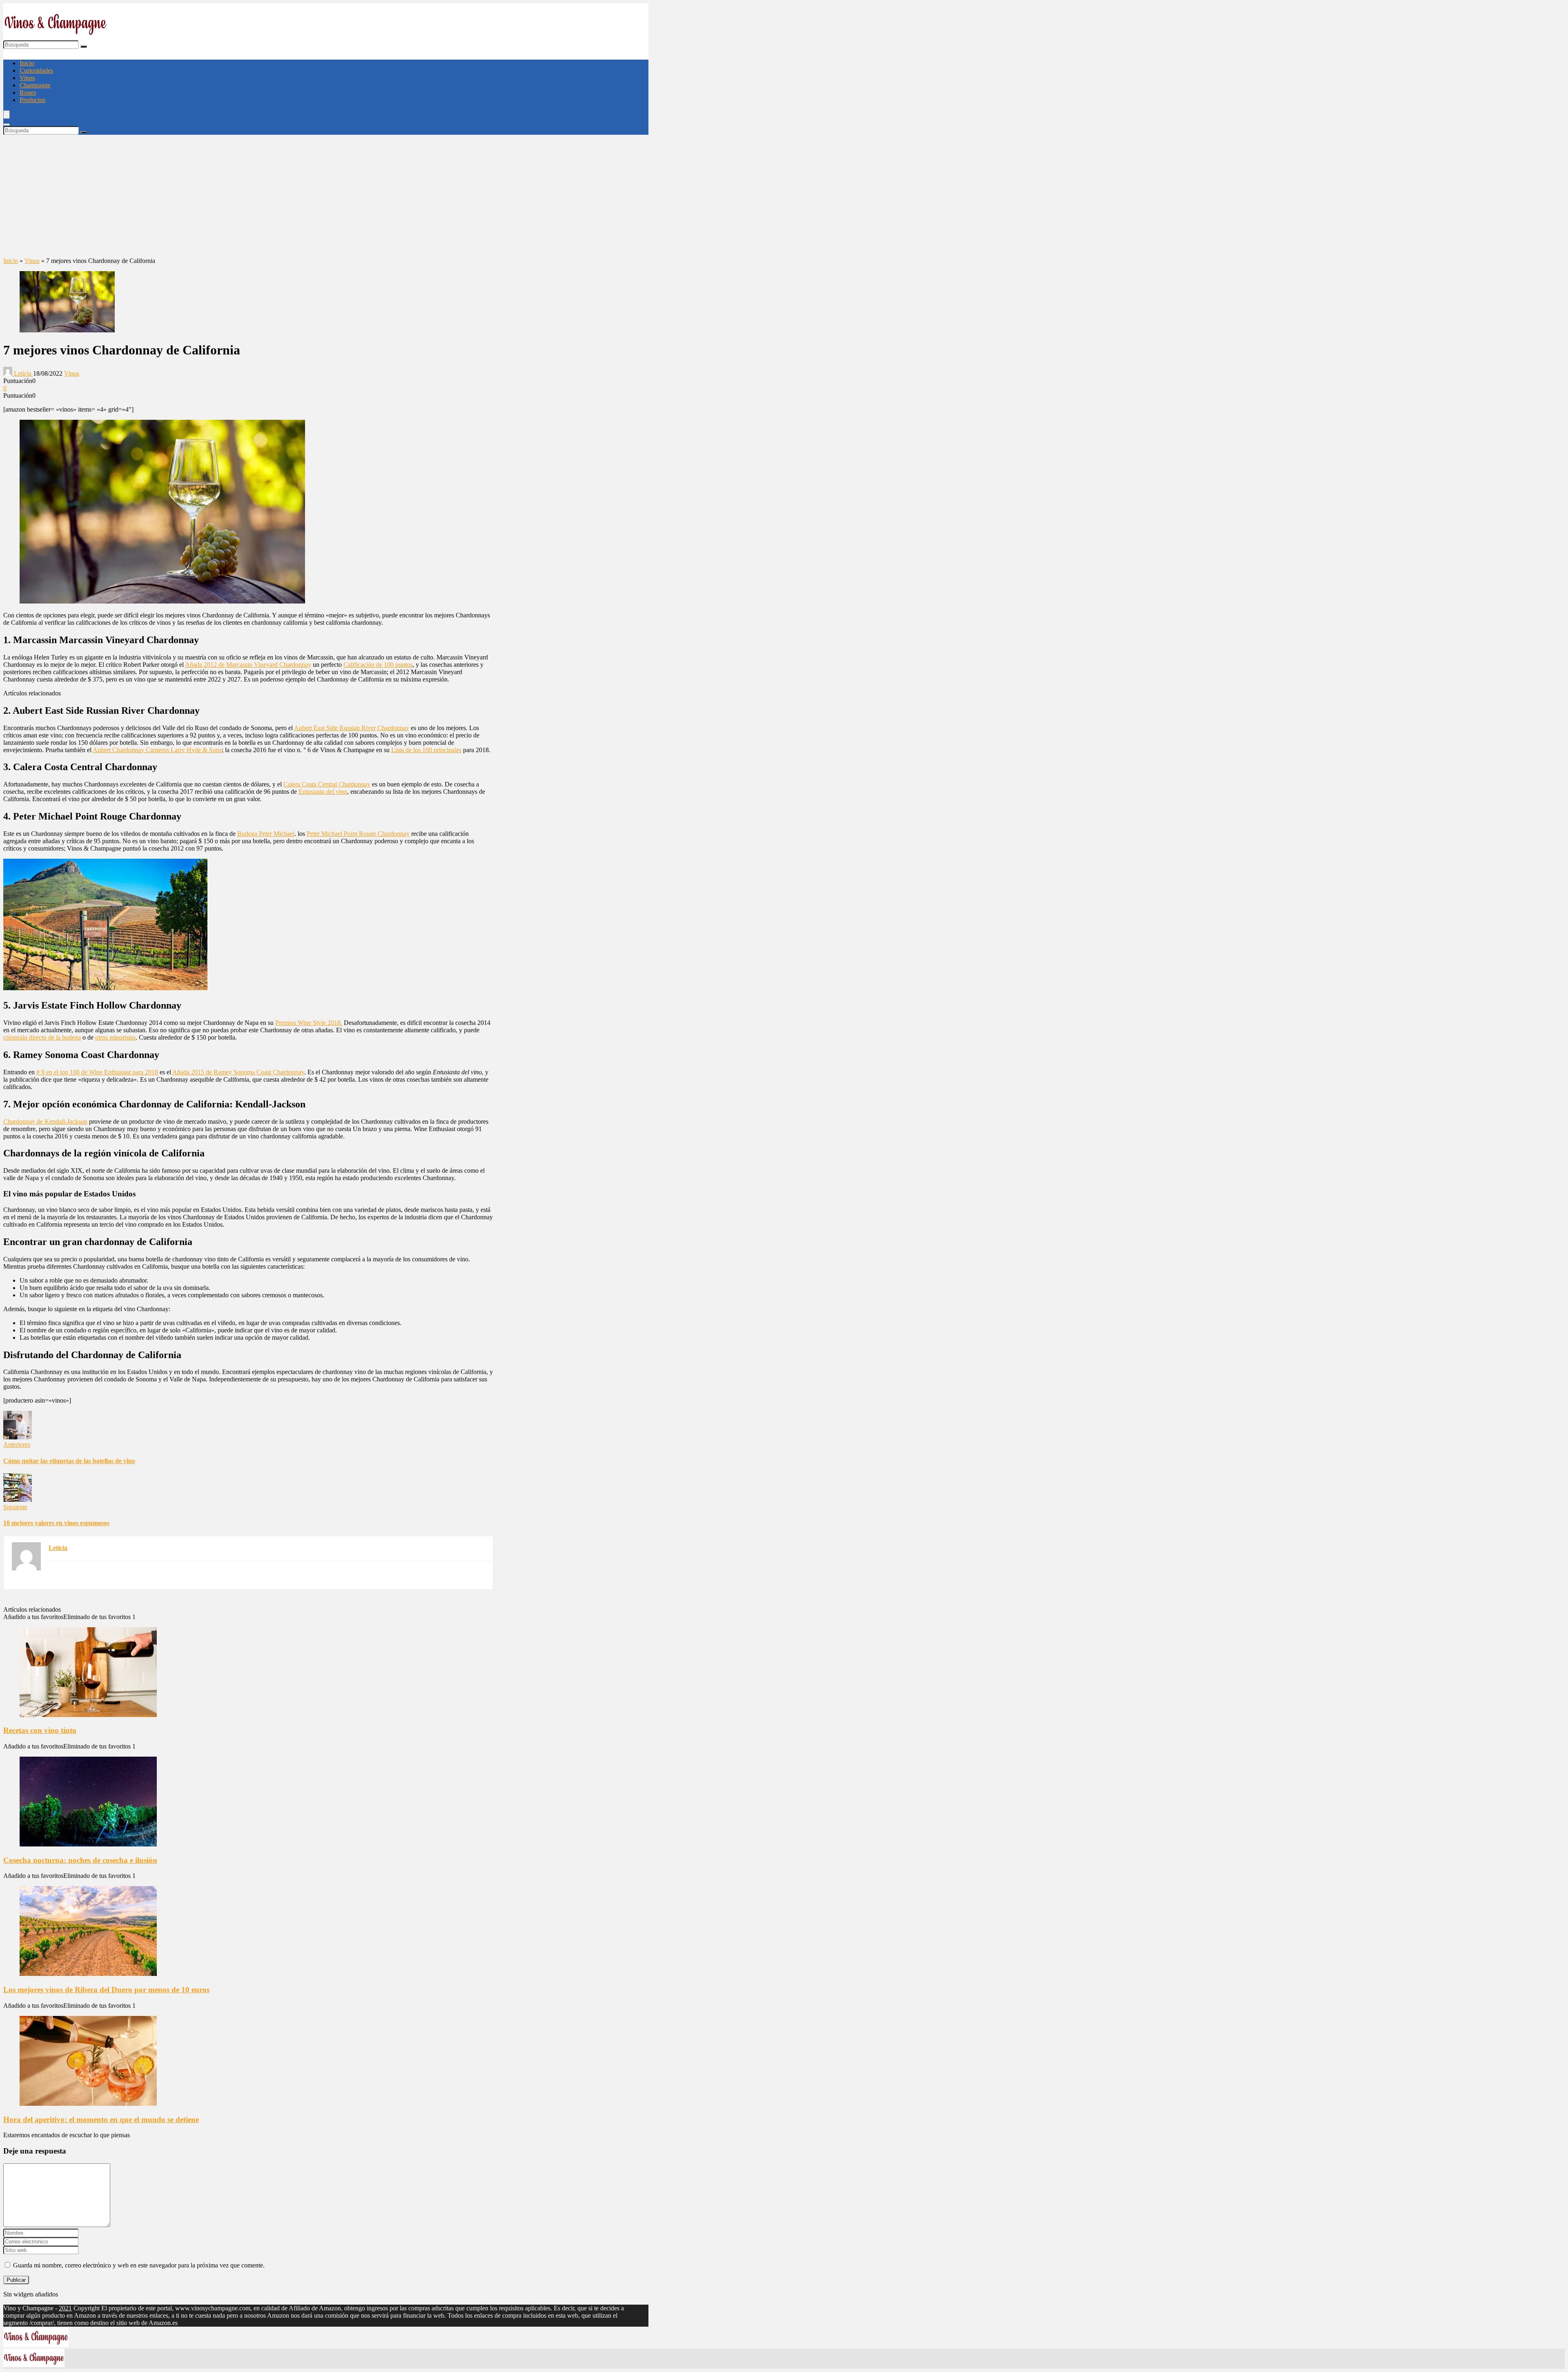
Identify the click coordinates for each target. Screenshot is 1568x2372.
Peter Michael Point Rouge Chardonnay (358, 834)
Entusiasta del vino (323, 792)
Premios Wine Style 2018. (309, 1023)
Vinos (27, 78)
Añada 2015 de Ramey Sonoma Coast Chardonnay (238, 1072)
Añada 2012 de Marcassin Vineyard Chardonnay (248, 665)
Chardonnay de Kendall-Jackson (45, 1121)
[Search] (7, 125)
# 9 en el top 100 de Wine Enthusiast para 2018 (97, 1072)
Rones (28, 92)
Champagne (35, 85)
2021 (65, 2308)
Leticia (23, 373)
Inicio (27, 63)
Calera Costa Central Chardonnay (327, 784)
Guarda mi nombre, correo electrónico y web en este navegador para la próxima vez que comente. (139, 2265)
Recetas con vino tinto (40, 1730)
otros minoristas (115, 1037)
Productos (32, 100)
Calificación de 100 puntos (378, 665)
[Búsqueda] (84, 47)
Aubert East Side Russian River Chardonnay (352, 728)
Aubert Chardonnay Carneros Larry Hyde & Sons (157, 750)
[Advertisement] (326, 196)
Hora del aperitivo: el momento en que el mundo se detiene (101, 2119)
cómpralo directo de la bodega (42, 1037)
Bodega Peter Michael (266, 834)
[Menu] (7, 115)
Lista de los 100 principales (426, 750)
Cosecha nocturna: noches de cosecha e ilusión (80, 1860)
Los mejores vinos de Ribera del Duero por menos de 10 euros (106, 1990)
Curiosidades (36, 70)
